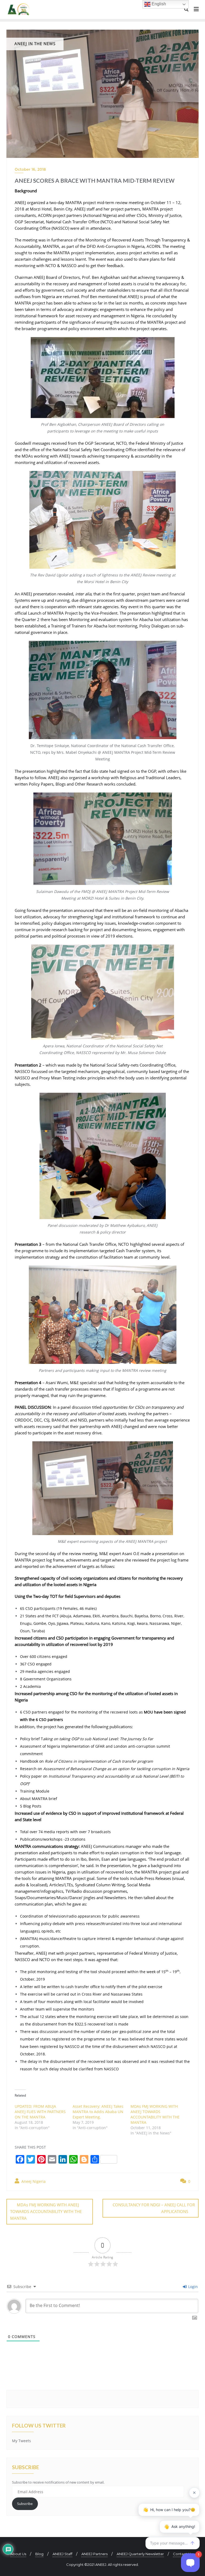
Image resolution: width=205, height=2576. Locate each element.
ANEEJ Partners (94, 2554)
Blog (39, 2554)
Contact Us (183, 2554)
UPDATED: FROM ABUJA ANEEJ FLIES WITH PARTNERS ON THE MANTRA (40, 2112)
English (158, 4)
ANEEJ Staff (62, 2554)
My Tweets (21, 2441)
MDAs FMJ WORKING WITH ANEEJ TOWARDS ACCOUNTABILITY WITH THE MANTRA (155, 2114)
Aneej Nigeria (33, 2181)
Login (192, 2287)
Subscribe (25, 2504)
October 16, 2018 (30, 169)
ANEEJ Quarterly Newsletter (140, 2554)
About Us (18, 2554)
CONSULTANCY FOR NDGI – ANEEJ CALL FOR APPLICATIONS (154, 2208)
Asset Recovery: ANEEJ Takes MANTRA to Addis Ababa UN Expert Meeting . (98, 2112)
